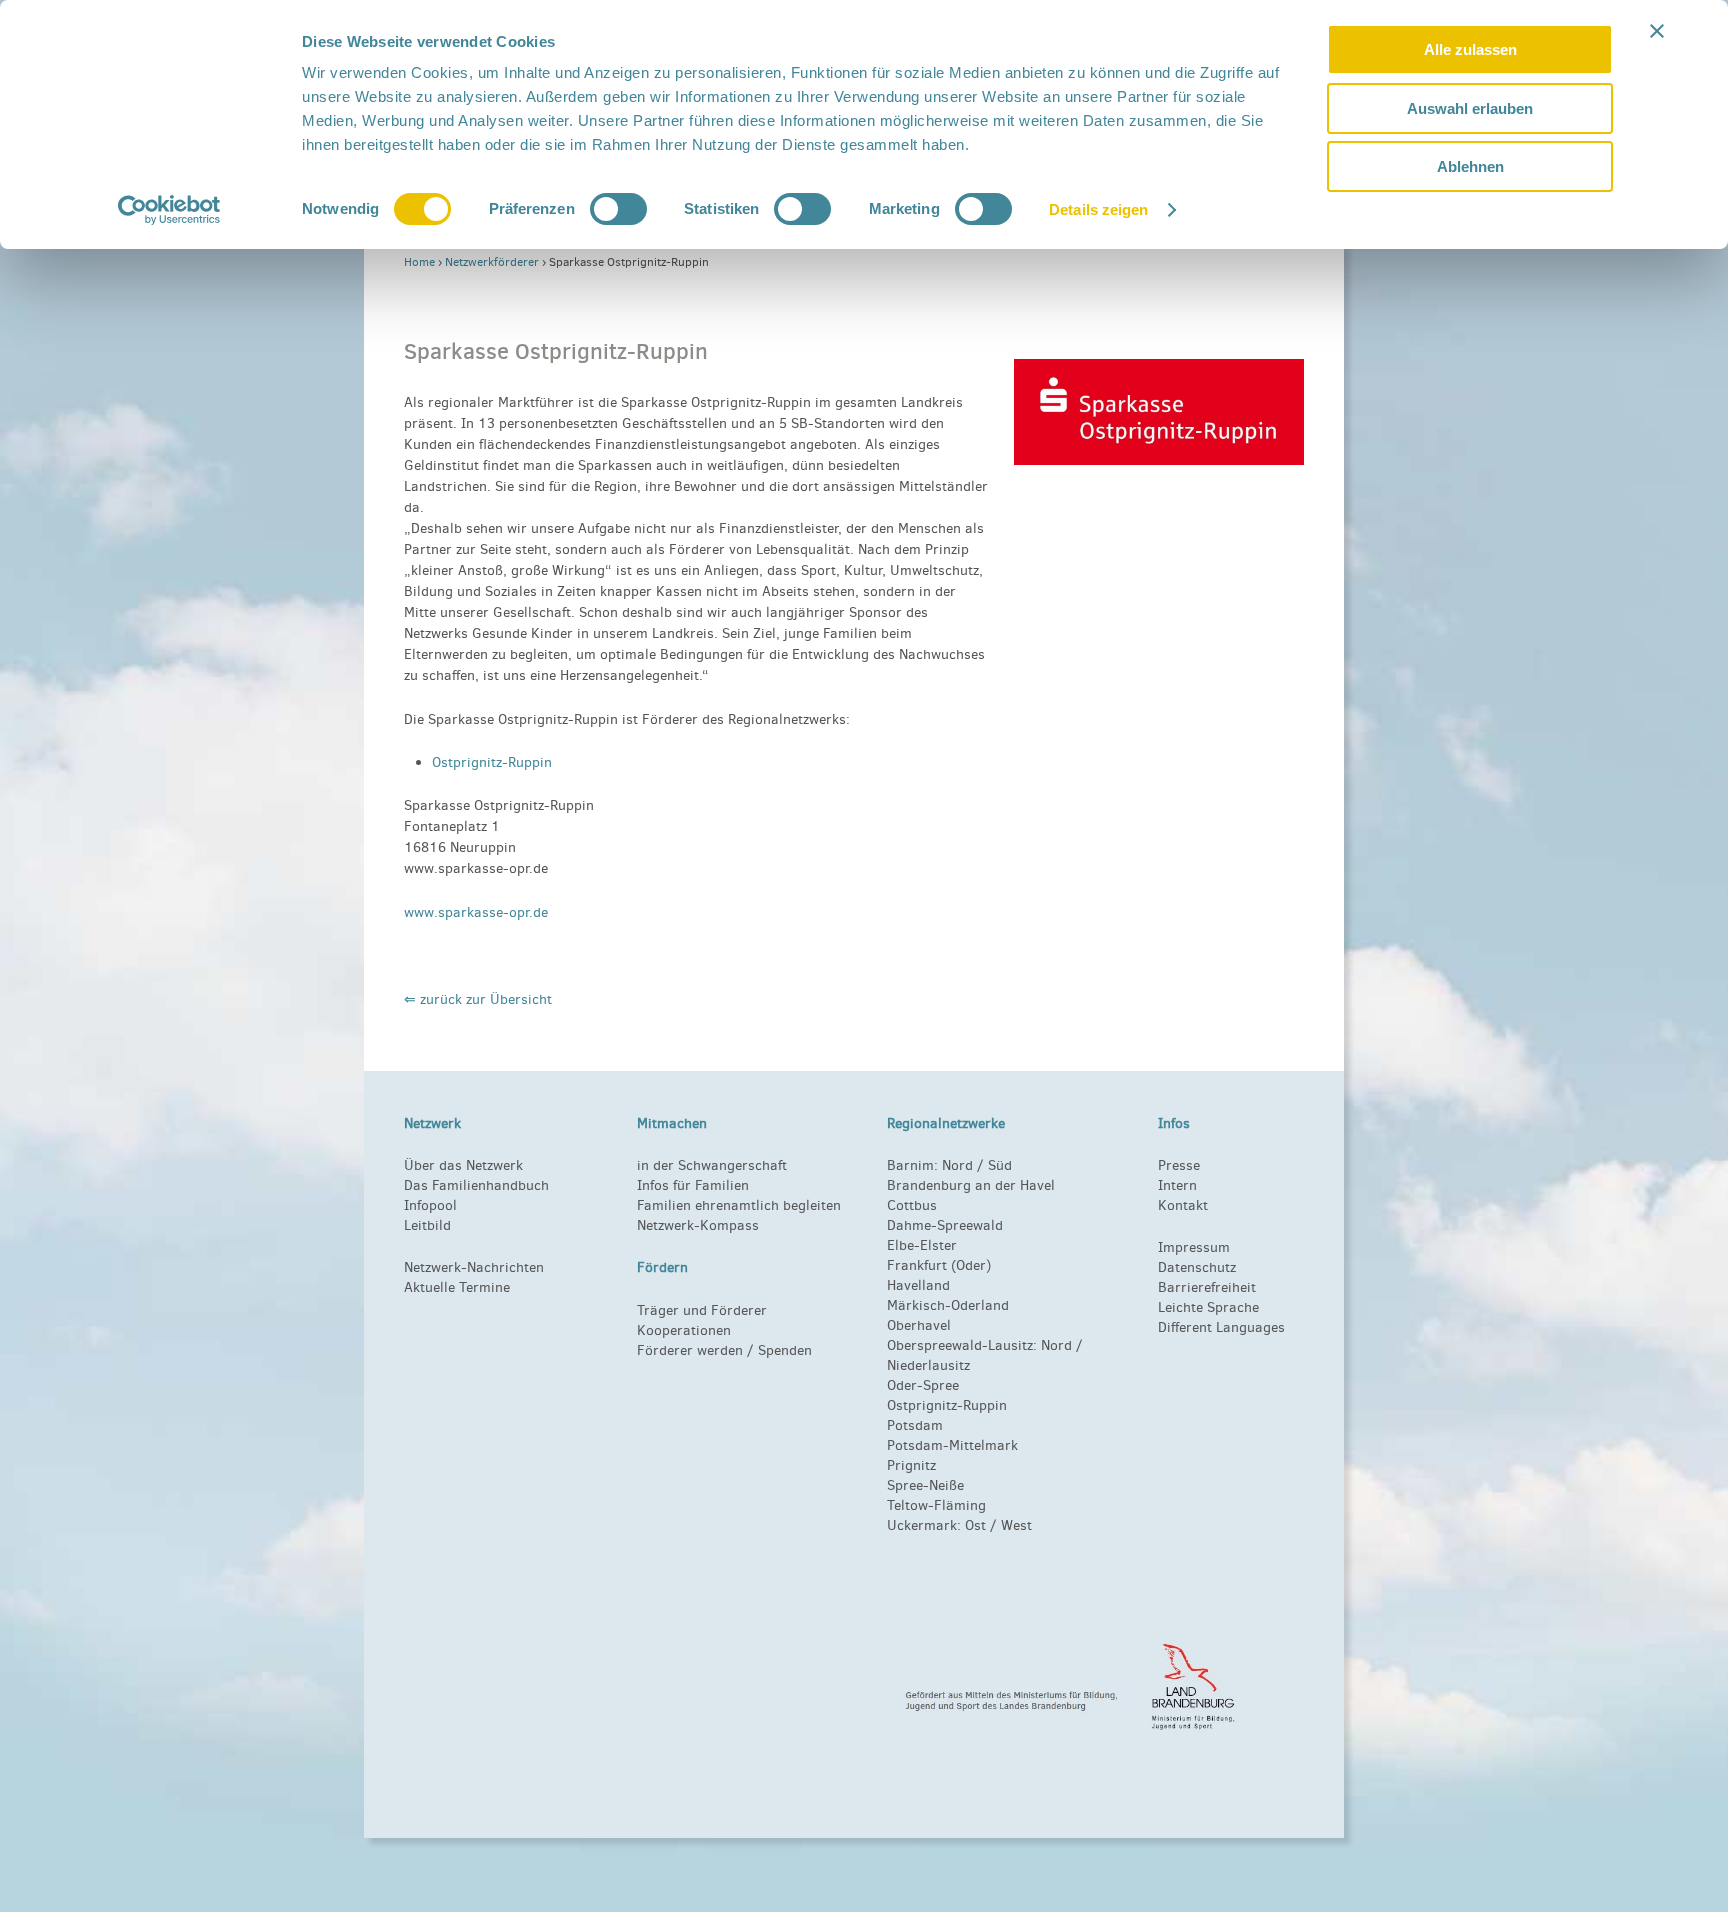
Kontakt (1183, 1205)
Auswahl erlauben (1470, 108)
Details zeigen (1098, 209)
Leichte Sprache (1208, 1307)
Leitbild (427, 1225)
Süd (998, 1165)
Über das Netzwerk (463, 1165)
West (1016, 1525)
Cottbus (912, 1205)
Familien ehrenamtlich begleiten (739, 1205)
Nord (957, 1165)
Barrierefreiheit (1207, 1287)
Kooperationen (684, 1330)
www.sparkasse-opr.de (476, 912)
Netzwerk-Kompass (698, 1225)
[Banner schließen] (1657, 31)
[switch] (618, 209)
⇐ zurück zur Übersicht (478, 999)
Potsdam (915, 1425)
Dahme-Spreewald (945, 1225)
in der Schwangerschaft (712, 1165)
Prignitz (911, 1465)
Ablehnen (1470, 166)
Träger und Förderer (702, 1310)
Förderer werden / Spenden (724, 1350)
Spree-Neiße (925, 1485)
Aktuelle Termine (457, 1287)
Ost (975, 1525)
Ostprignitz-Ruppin (492, 762)
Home (419, 262)
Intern (1177, 1185)
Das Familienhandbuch (476, 1185)
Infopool (430, 1205)
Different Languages (1221, 1327)
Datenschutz (1197, 1267)
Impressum (1194, 1247)
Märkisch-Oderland (948, 1305)
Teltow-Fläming (936, 1505)
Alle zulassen (1470, 49)
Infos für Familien (693, 1185)
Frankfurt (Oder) (939, 1265)
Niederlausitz (928, 1365)
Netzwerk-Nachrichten (474, 1267)
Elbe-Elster (922, 1245)
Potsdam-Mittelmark (952, 1445)
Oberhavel (919, 1325)
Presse (1179, 1165)
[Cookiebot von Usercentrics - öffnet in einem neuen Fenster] (169, 210)
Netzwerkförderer (492, 262)
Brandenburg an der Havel (971, 1185)
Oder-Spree (923, 1385)
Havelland (918, 1285)
